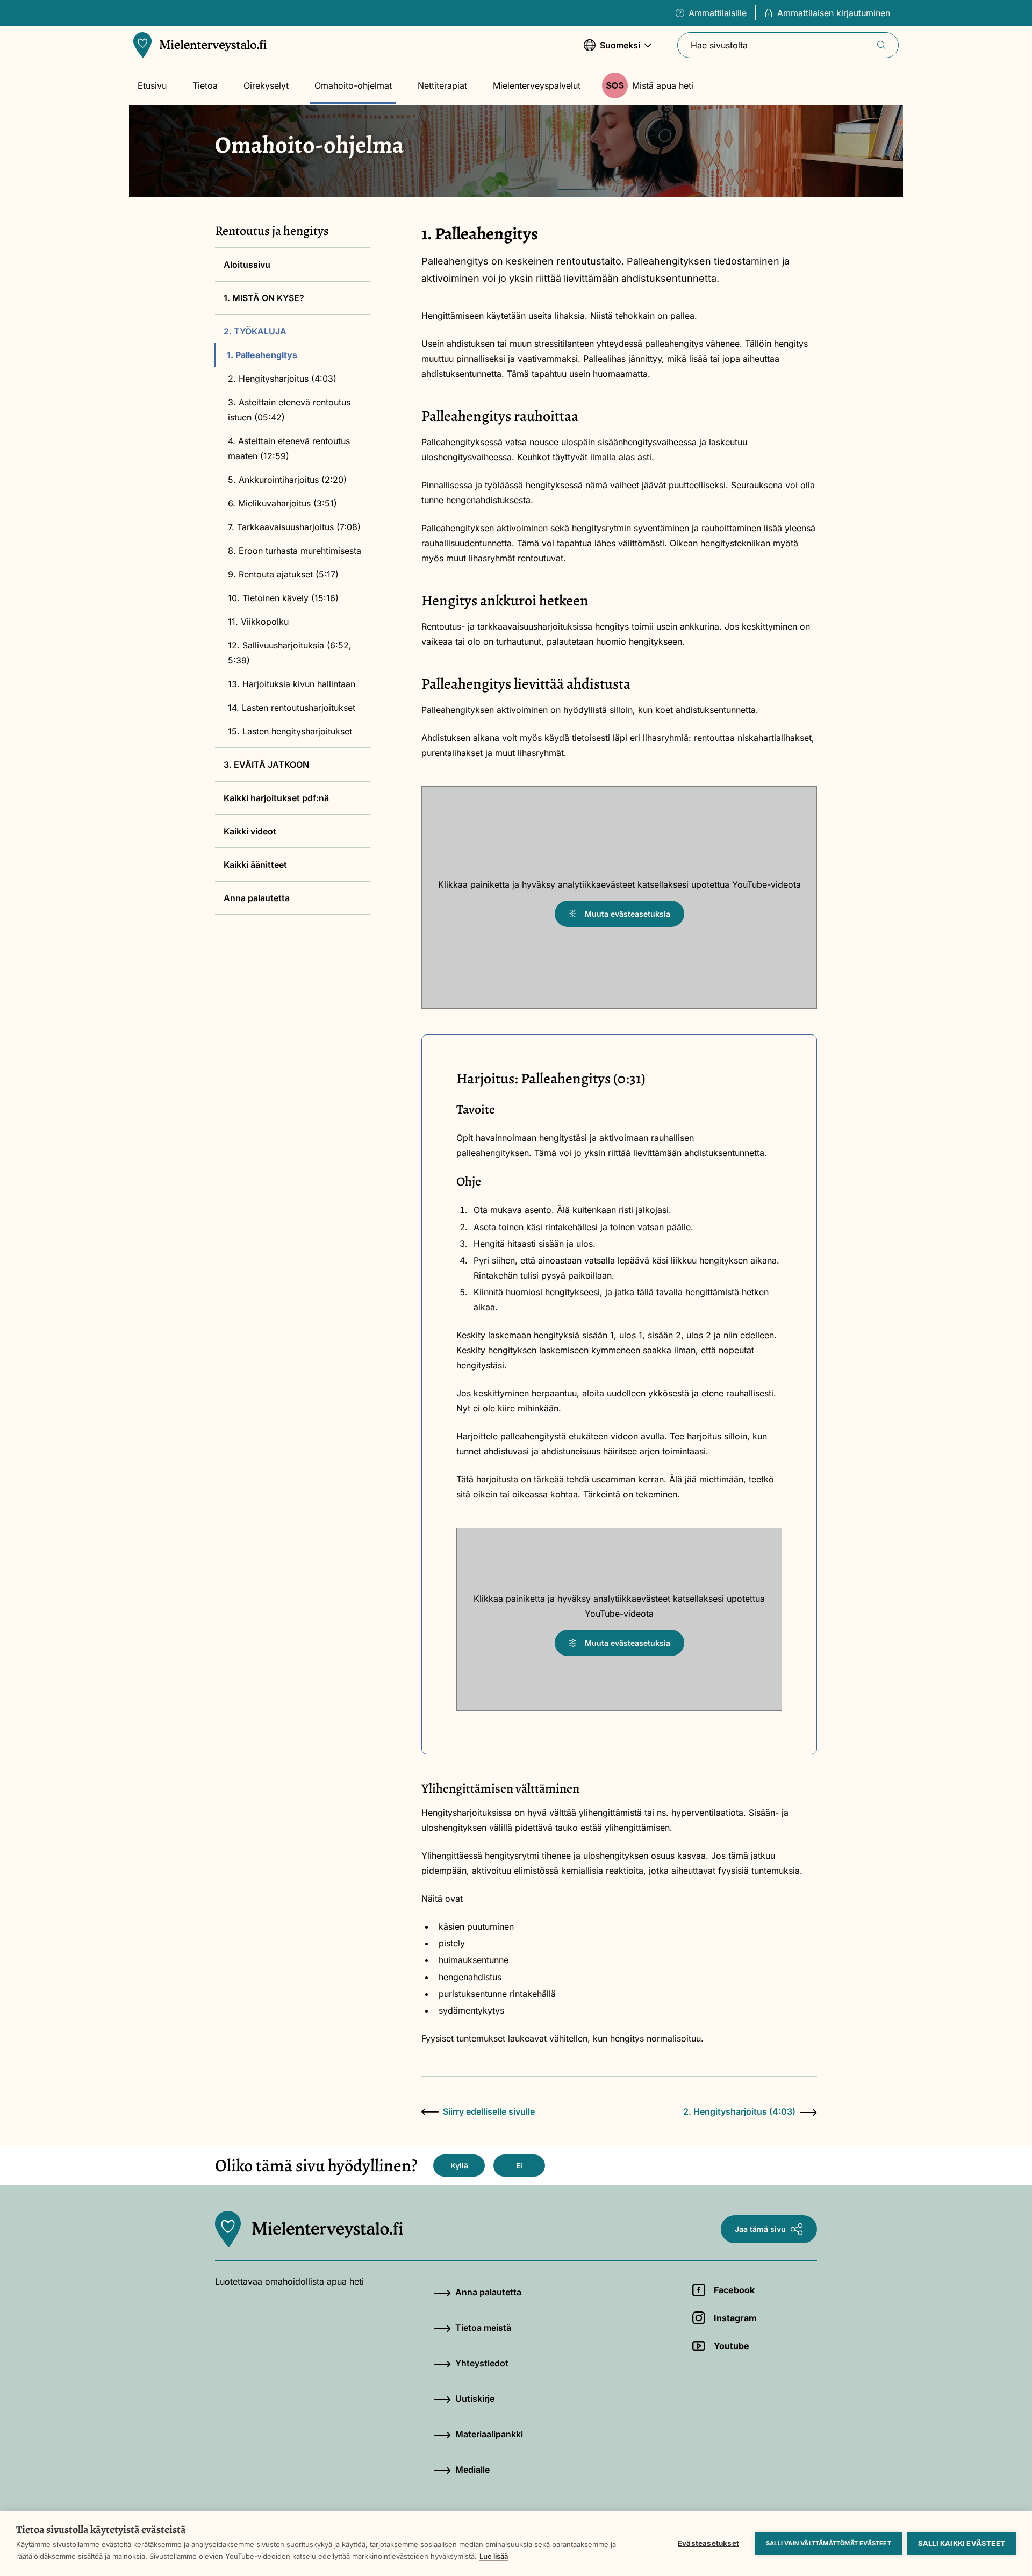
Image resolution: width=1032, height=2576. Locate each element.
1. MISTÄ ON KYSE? (264, 298)
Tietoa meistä (483, 2328)
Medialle (472, 2470)
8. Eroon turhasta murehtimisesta (295, 551)
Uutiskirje (475, 2399)
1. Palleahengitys (262, 355)
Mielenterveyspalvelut (537, 85)
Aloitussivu (247, 265)
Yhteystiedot (482, 2363)
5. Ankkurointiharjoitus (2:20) (287, 480)
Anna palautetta (257, 898)
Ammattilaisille (718, 13)
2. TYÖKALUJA (255, 331)
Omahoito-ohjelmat (353, 85)
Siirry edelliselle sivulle (489, 2111)
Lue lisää (494, 2556)
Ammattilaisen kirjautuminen (834, 13)
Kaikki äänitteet (255, 865)
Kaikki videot (250, 831)
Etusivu (152, 85)
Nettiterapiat (442, 85)
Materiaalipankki (489, 2434)
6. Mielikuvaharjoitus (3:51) (282, 503)
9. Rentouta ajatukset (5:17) (283, 574)
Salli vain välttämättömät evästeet (829, 2543)
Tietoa (205, 85)
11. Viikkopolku (258, 622)
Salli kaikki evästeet (962, 2543)
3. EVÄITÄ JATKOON (266, 765)
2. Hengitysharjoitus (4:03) (282, 379)
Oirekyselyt (266, 85)
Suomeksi (612, 51)
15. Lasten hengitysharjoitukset (290, 731)
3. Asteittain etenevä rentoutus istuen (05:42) (289, 410)
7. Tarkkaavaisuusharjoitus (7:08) (294, 527)
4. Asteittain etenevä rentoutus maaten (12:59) (289, 448)
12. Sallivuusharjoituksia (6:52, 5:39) (290, 653)
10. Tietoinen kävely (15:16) (283, 598)
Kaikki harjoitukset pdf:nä (276, 798)
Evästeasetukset (708, 2543)
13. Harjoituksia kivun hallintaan (292, 684)
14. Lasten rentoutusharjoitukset (292, 708)
